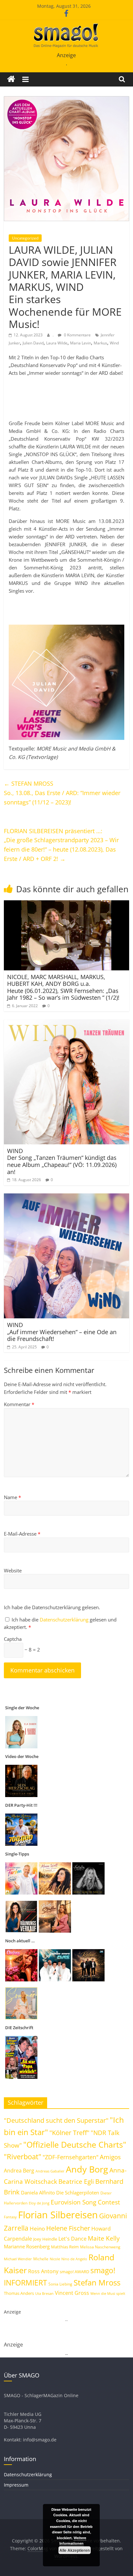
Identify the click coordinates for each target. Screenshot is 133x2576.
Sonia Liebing (60, 2284)
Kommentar (19, 1404)
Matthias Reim (65, 2247)
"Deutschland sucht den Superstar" (56, 2120)
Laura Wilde (57, 343)
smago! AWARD (74, 2272)
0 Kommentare (77, 335)
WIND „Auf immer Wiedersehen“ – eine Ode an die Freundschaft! (62, 1332)
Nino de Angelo (74, 2259)
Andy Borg (87, 2169)
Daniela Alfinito (38, 2193)
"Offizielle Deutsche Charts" (75, 2145)
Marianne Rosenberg (27, 2246)
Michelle (41, 2259)
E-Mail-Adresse (22, 1534)
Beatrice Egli (76, 2181)
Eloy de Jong (39, 2203)
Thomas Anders (19, 2293)
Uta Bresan (44, 2293)
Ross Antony (43, 2271)
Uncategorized (25, 238)
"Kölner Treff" (69, 2132)
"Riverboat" (23, 2157)
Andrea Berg (19, 2171)
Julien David (33, 343)
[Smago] (11, 79)
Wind (114, 343)
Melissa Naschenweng (100, 2247)
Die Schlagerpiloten (78, 2193)
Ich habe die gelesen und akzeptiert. (60, 1623)
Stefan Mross (97, 2282)
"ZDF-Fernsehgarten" (71, 2157)
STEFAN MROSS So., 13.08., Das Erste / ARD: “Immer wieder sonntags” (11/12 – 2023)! (62, 793)
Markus (100, 343)
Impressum (16, 2485)
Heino (37, 2228)
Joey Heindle (45, 2239)
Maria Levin (81, 343)
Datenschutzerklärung (65, 1620)
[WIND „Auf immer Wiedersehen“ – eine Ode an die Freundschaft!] (66, 1197)
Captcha (13, 1639)
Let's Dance (72, 2239)
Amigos (110, 2157)
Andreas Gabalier (50, 2171)
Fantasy (10, 2217)
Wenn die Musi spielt (108, 2294)
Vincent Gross (72, 2293)
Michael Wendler (18, 2259)
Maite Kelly (104, 2238)
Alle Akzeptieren (75, 2550)
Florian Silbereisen (58, 2215)
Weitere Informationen (73, 2541)
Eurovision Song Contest (85, 2202)
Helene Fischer (68, 2228)
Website (13, 1570)
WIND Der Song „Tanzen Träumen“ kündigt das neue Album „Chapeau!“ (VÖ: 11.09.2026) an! (62, 1161)
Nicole (55, 2259)
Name (12, 1497)
